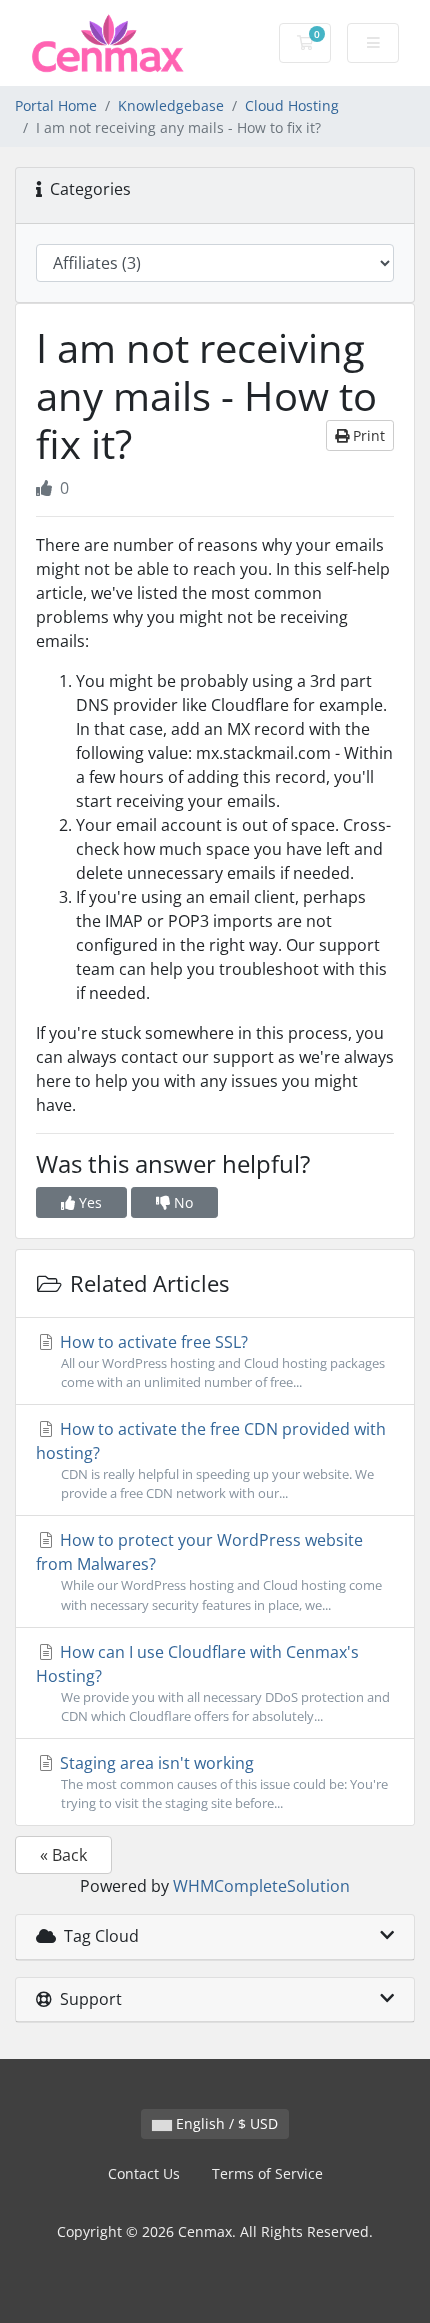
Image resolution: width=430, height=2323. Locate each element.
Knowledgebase (171, 105)
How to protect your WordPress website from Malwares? (209, 1571)
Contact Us (144, 2173)
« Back (63, 1855)
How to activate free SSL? (220, 1361)
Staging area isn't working (222, 1782)
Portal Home (56, 105)
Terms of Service (267, 2173)
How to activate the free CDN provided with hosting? (211, 1460)
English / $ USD (225, 2123)
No (181, 1202)
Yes (88, 1202)
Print (367, 435)
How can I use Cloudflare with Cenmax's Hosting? (213, 1683)
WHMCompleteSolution (261, 1886)
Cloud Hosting (292, 105)
